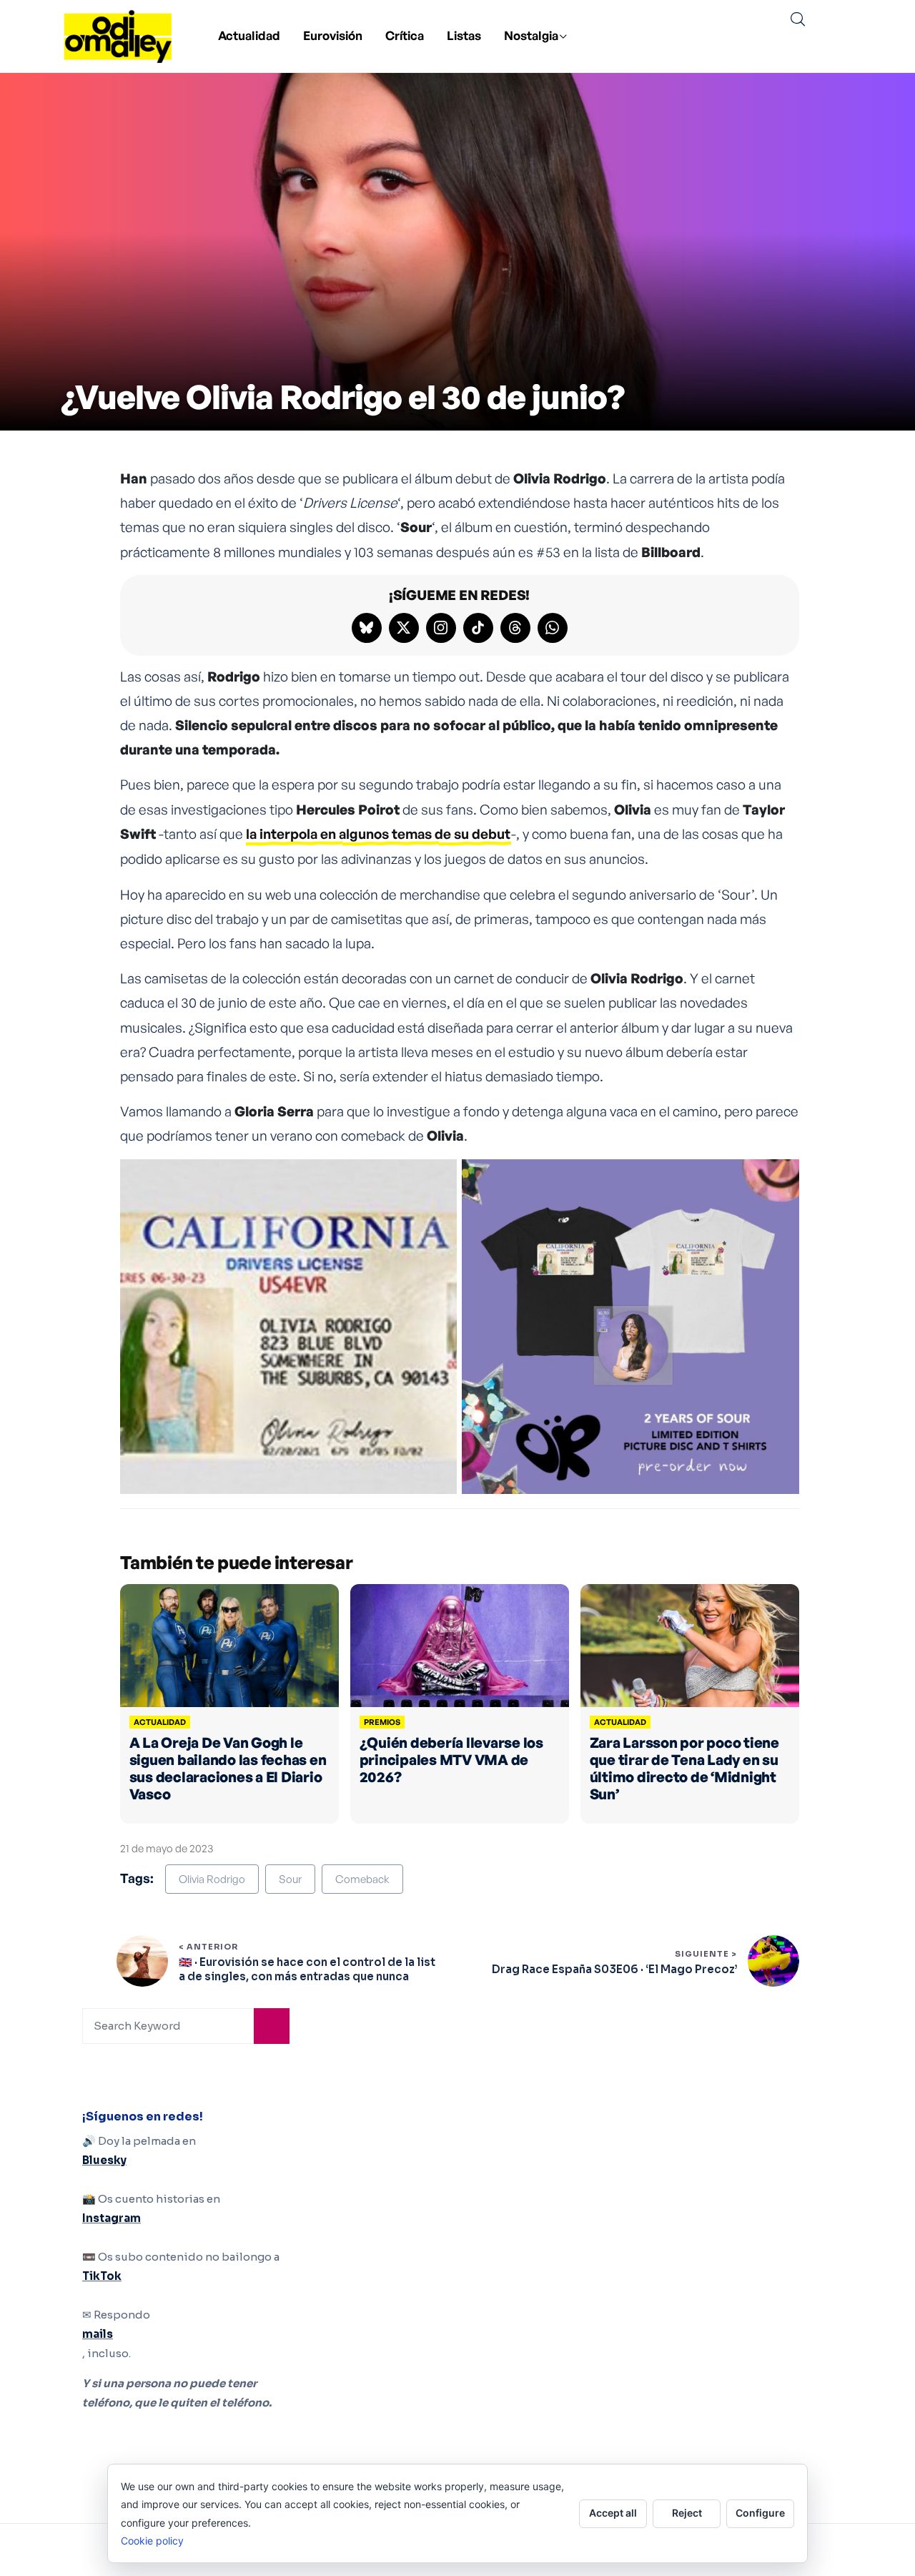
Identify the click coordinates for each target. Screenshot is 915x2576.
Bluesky (104, 2160)
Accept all (613, 2513)
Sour (290, 1879)
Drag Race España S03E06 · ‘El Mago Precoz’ (614, 1969)
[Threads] (515, 628)
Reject (687, 2513)
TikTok (102, 2276)
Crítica (405, 35)
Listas (464, 35)
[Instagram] (441, 628)
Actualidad (249, 35)
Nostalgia (531, 35)
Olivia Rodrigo (212, 1879)
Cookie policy (152, 2541)
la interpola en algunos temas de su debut (378, 834)
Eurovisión (333, 35)
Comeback (362, 1879)
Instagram (112, 2218)
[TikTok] (478, 628)
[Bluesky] (367, 628)
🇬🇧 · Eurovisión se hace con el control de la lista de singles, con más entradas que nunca (307, 1969)
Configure (760, 2513)
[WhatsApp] (553, 628)
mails (98, 2334)
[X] (404, 628)
